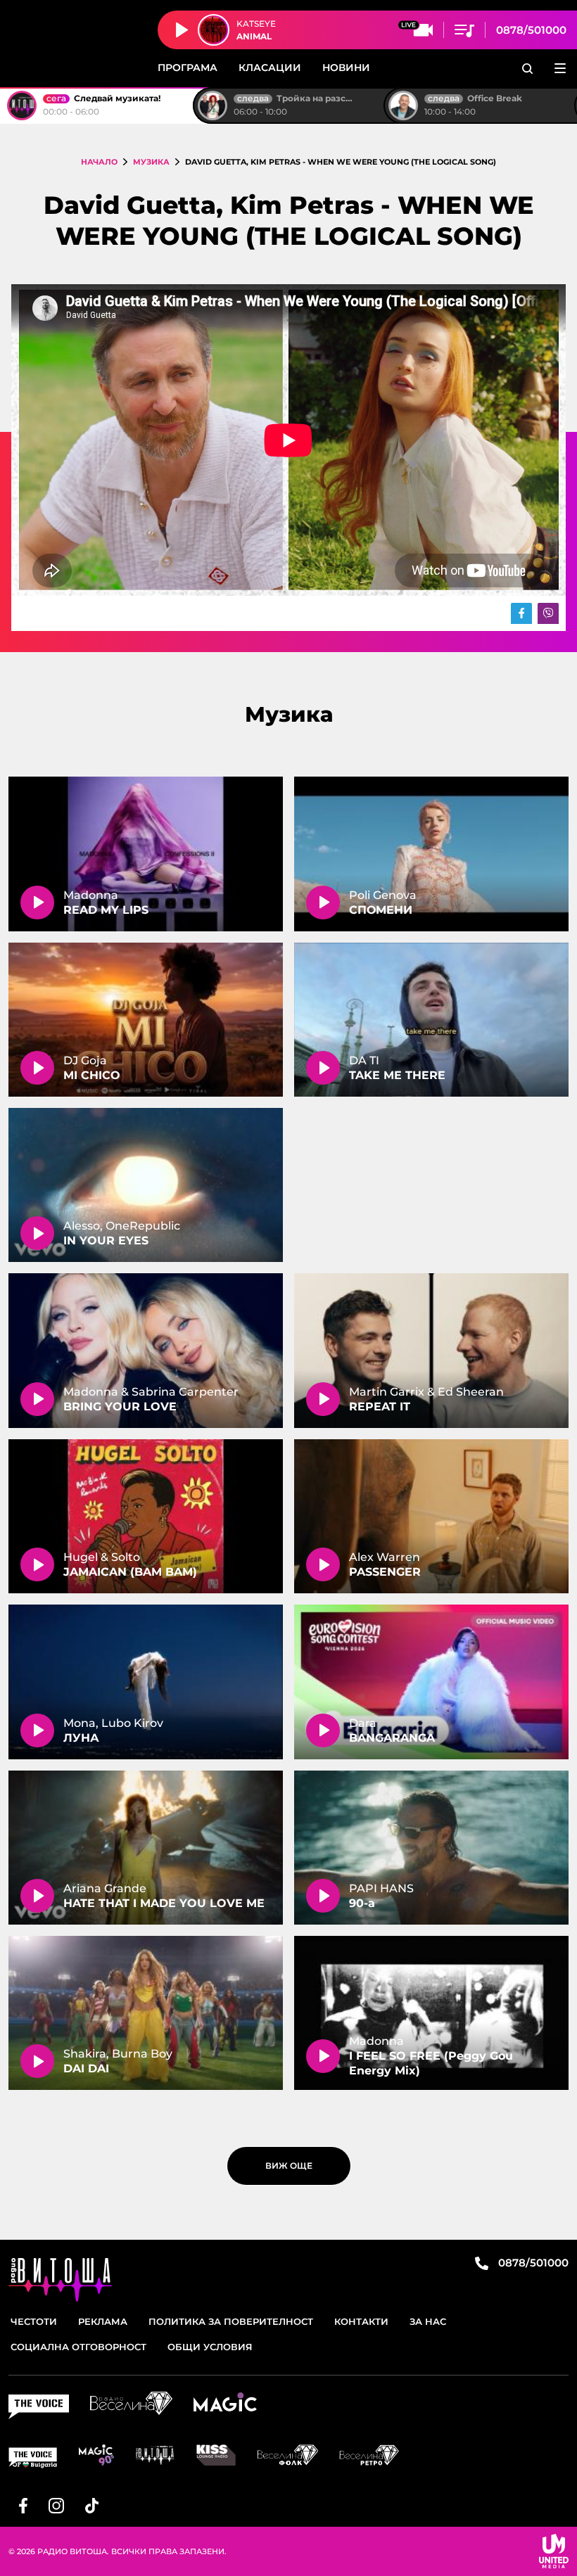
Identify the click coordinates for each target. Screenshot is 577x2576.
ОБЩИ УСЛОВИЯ (210, 2347)
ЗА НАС (428, 2321)
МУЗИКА (151, 162)
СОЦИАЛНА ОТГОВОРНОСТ (78, 2347)
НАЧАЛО (99, 162)
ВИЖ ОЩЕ (289, 2166)
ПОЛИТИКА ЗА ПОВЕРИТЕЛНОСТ (231, 2321)
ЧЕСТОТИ (34, 2321)
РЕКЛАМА (103, 2321)
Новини (346, 68)
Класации (270, 68)
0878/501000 (531, 30)
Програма (188, 68)
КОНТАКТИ (361, 2321)
